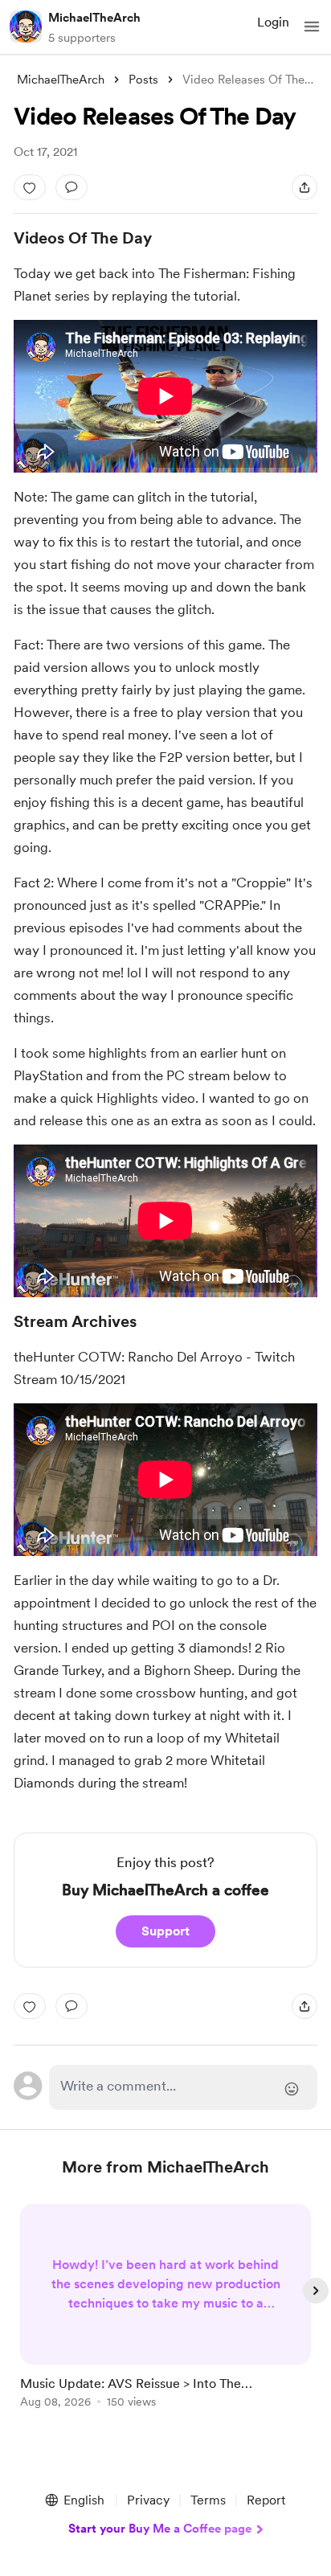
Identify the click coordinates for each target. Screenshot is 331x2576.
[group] (165, 2315)
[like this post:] (30, 187)
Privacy (148, 2500)
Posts (143, 80)
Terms (208, 2500)
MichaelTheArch (94, 18)
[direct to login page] (183, 2087)
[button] (312, 27)
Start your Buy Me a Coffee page (160, 2529)
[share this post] (304, 187)
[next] (316, 2291)
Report (266, 2500)
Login (273, 22)
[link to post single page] (165, 2309)
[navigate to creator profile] (26, 27)
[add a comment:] (72, 187)
